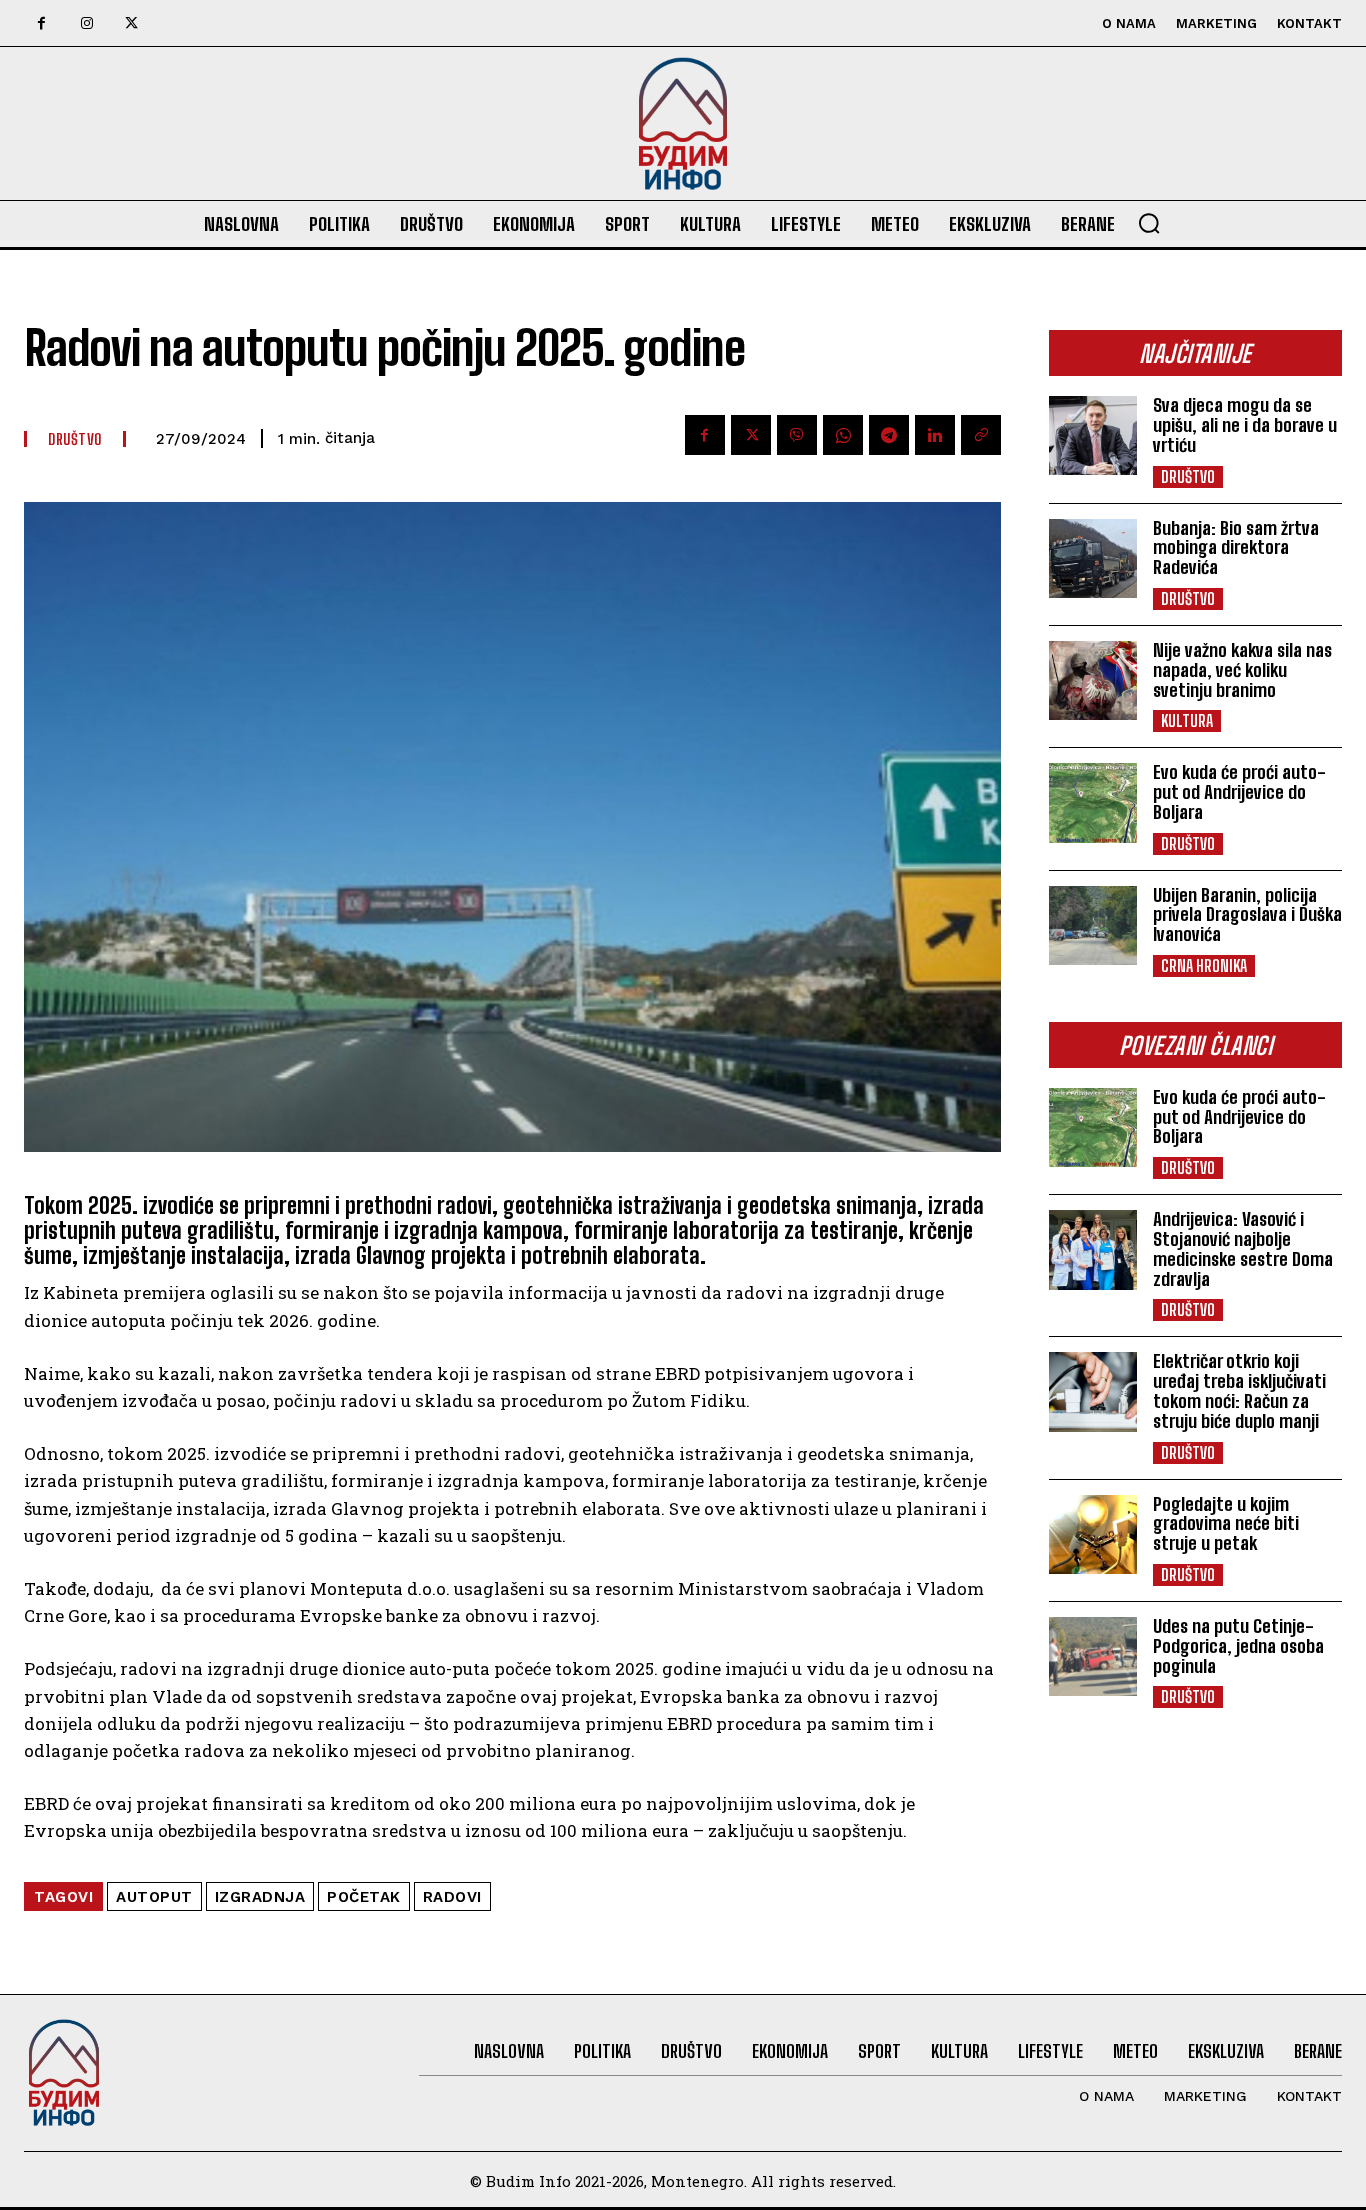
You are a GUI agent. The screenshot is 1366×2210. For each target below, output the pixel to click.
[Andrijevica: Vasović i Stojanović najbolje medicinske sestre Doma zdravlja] (1093, 1249)
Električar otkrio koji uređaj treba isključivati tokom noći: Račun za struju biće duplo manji (1239, 1390)
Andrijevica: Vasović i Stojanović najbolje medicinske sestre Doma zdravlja (1243, 1248)
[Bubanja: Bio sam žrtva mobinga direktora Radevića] (1093, 558)
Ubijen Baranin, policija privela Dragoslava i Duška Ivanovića (1247, 915)
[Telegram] (889, 435)
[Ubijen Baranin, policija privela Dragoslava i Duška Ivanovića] (1093, 925)
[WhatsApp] (843, 435)
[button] (1149, 223)
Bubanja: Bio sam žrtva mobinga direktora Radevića (1236, 548)
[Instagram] (86, 23)
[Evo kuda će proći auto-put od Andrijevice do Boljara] (1093, 802)
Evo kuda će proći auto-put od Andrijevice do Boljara (1239, 792)
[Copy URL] (981, 435)
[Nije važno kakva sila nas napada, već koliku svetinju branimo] (1093, 680)
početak (364, 1897)
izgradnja (260, 1897)
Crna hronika (1204, 965)
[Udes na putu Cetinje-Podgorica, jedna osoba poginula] (1093, 1656)
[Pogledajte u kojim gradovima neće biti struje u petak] (1093, 1534)
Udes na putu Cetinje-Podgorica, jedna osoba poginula (1238, 1646)
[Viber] (797, 435)
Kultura (1187, 720)
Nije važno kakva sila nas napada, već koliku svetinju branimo (1242, 670)
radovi (452, 1897)
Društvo (1188, 476)
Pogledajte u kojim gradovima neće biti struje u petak (1226, 1524)
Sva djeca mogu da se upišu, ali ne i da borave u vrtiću (1245, 425)
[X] (131, 23)
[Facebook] (41, 23)
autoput (154, 1897)
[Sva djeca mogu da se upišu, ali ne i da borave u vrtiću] (1093, 435)
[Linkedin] (935, 435)
